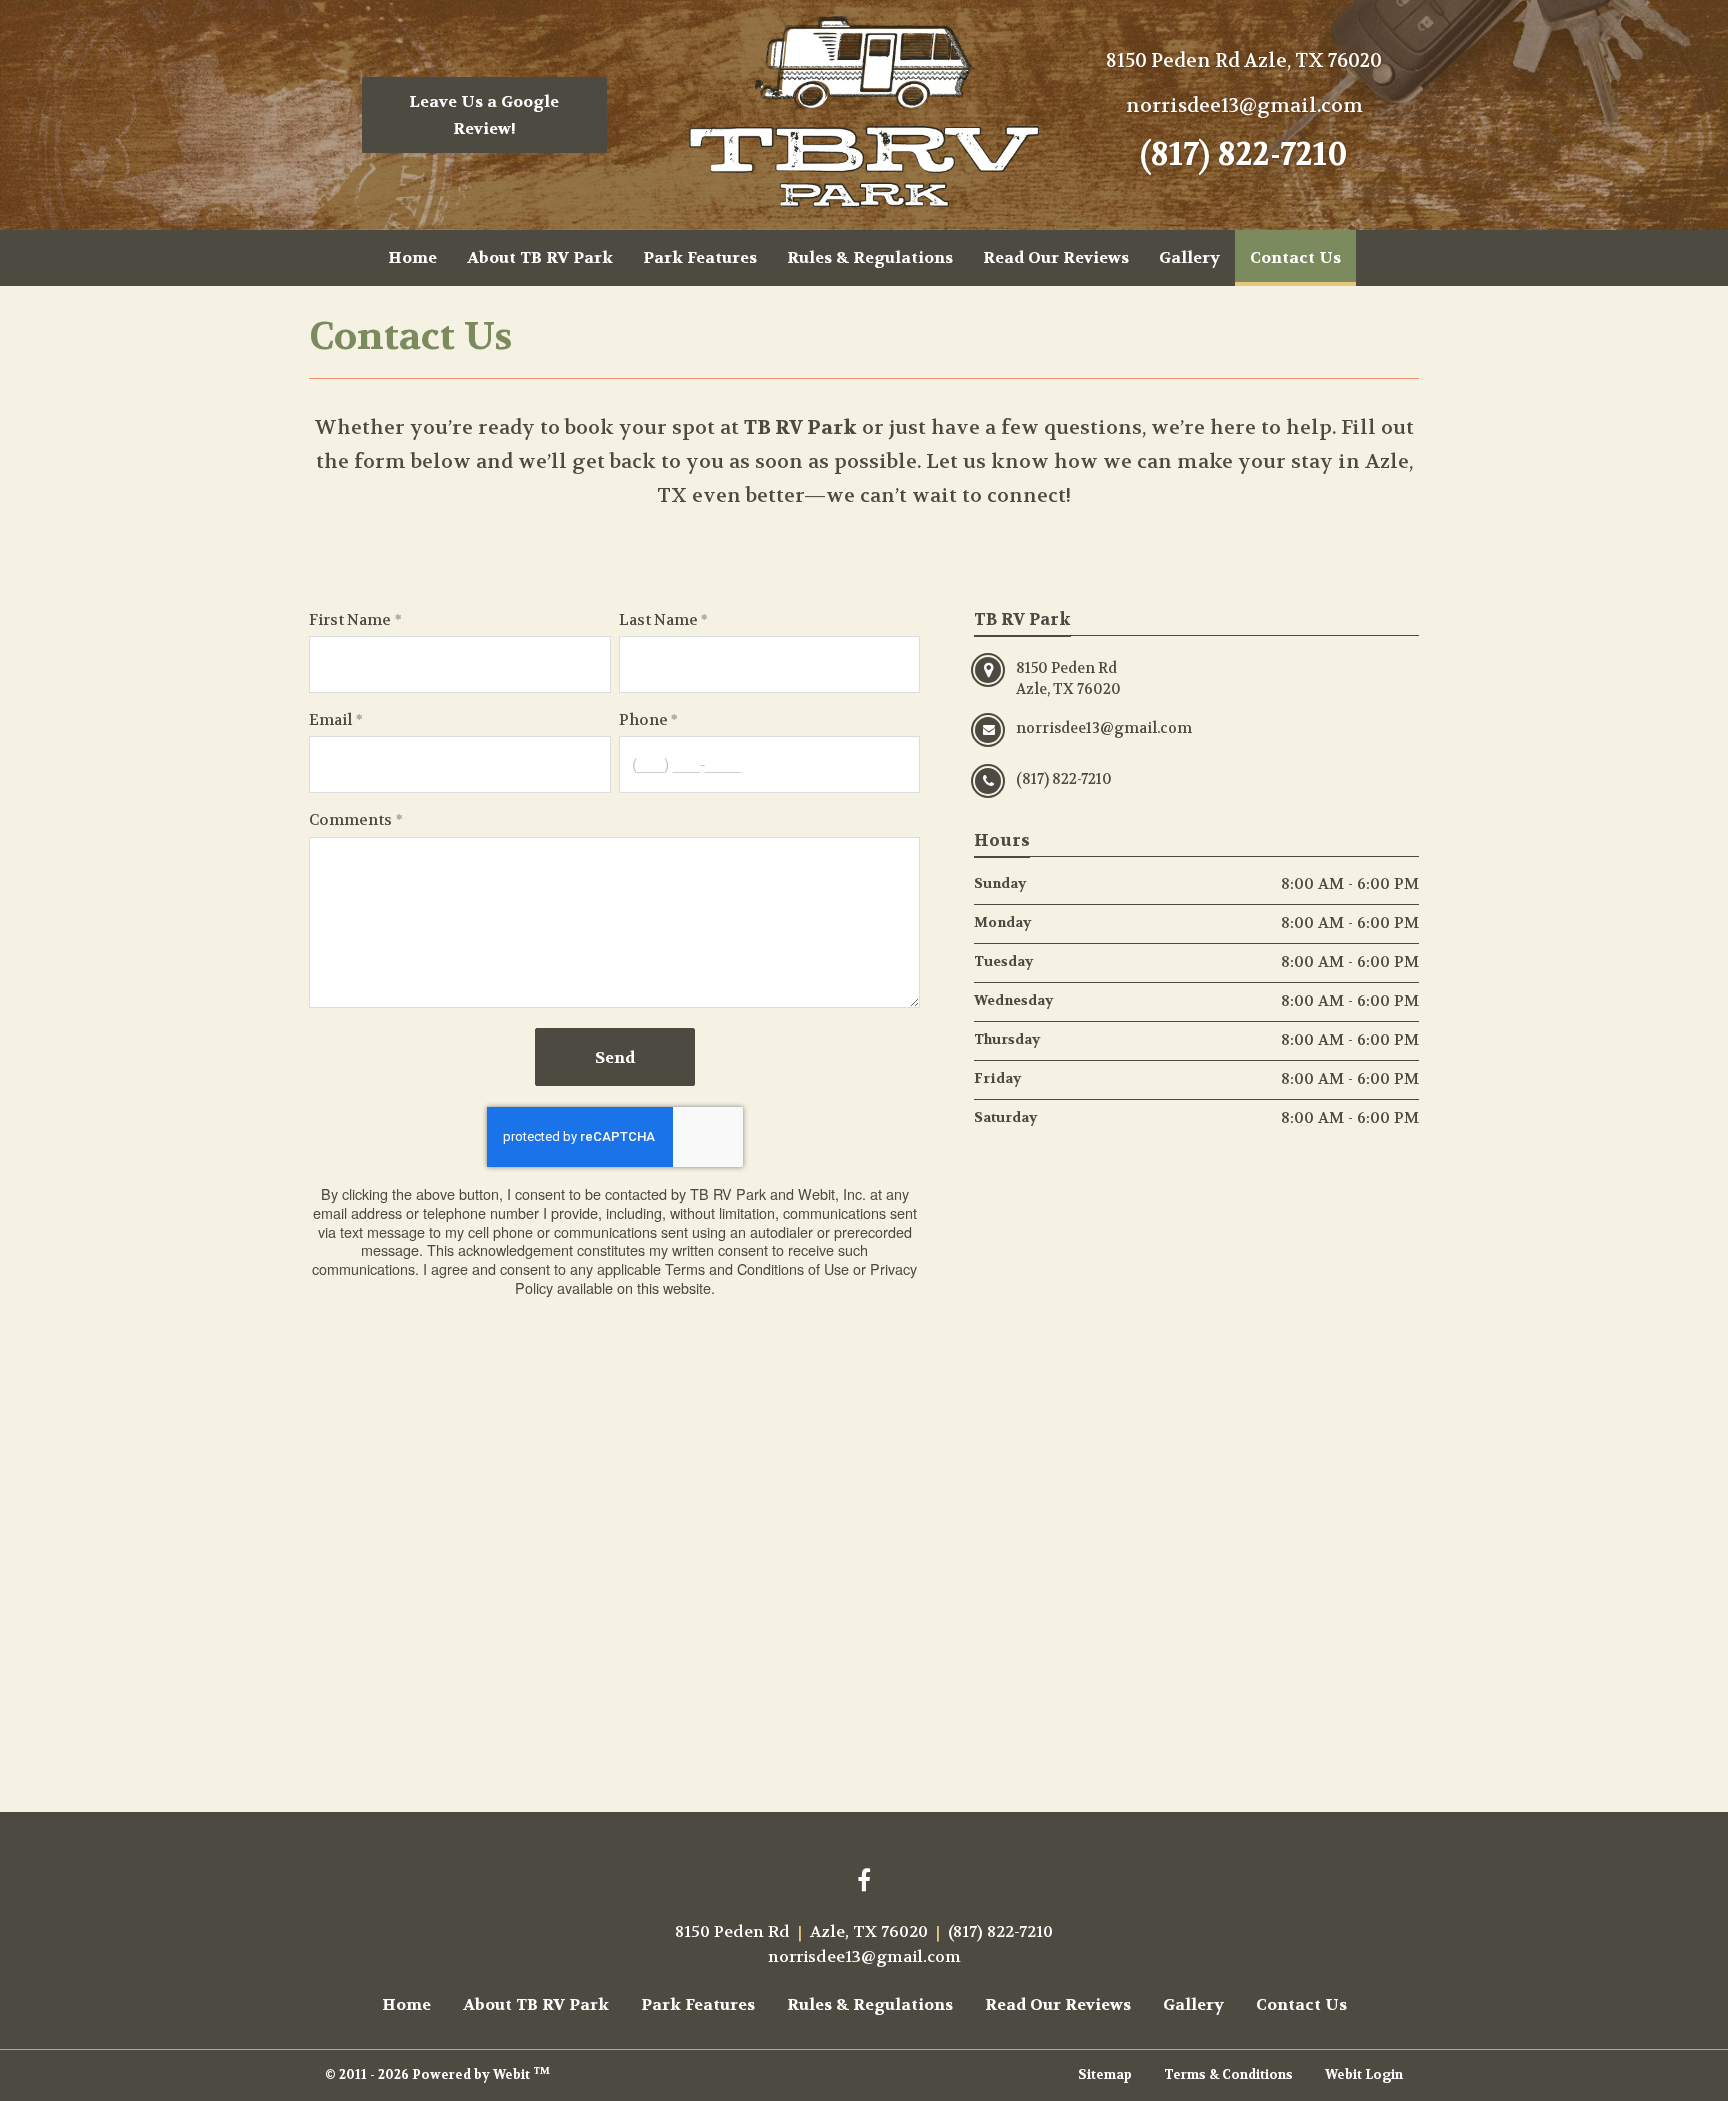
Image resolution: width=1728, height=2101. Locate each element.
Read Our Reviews (1056, 257)
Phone (643, 720)
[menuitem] (412, 258)
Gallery (1189, 257)
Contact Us (1303, 257)
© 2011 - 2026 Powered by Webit (437, 2074)
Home (412, 257)
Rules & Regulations (870, 257)
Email (330, 720)
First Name (350, 620)
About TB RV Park (540, 257)
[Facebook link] (864, 1882)
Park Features (700, 257)
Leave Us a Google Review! (484, 115)
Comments (350, 820)
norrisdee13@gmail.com (1244, 105)
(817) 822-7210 (1244, 155)
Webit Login (1364, 2075)
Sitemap (1105, 2075)
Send (615, 1057)
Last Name (658, 620)
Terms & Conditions (1228, 2075)
